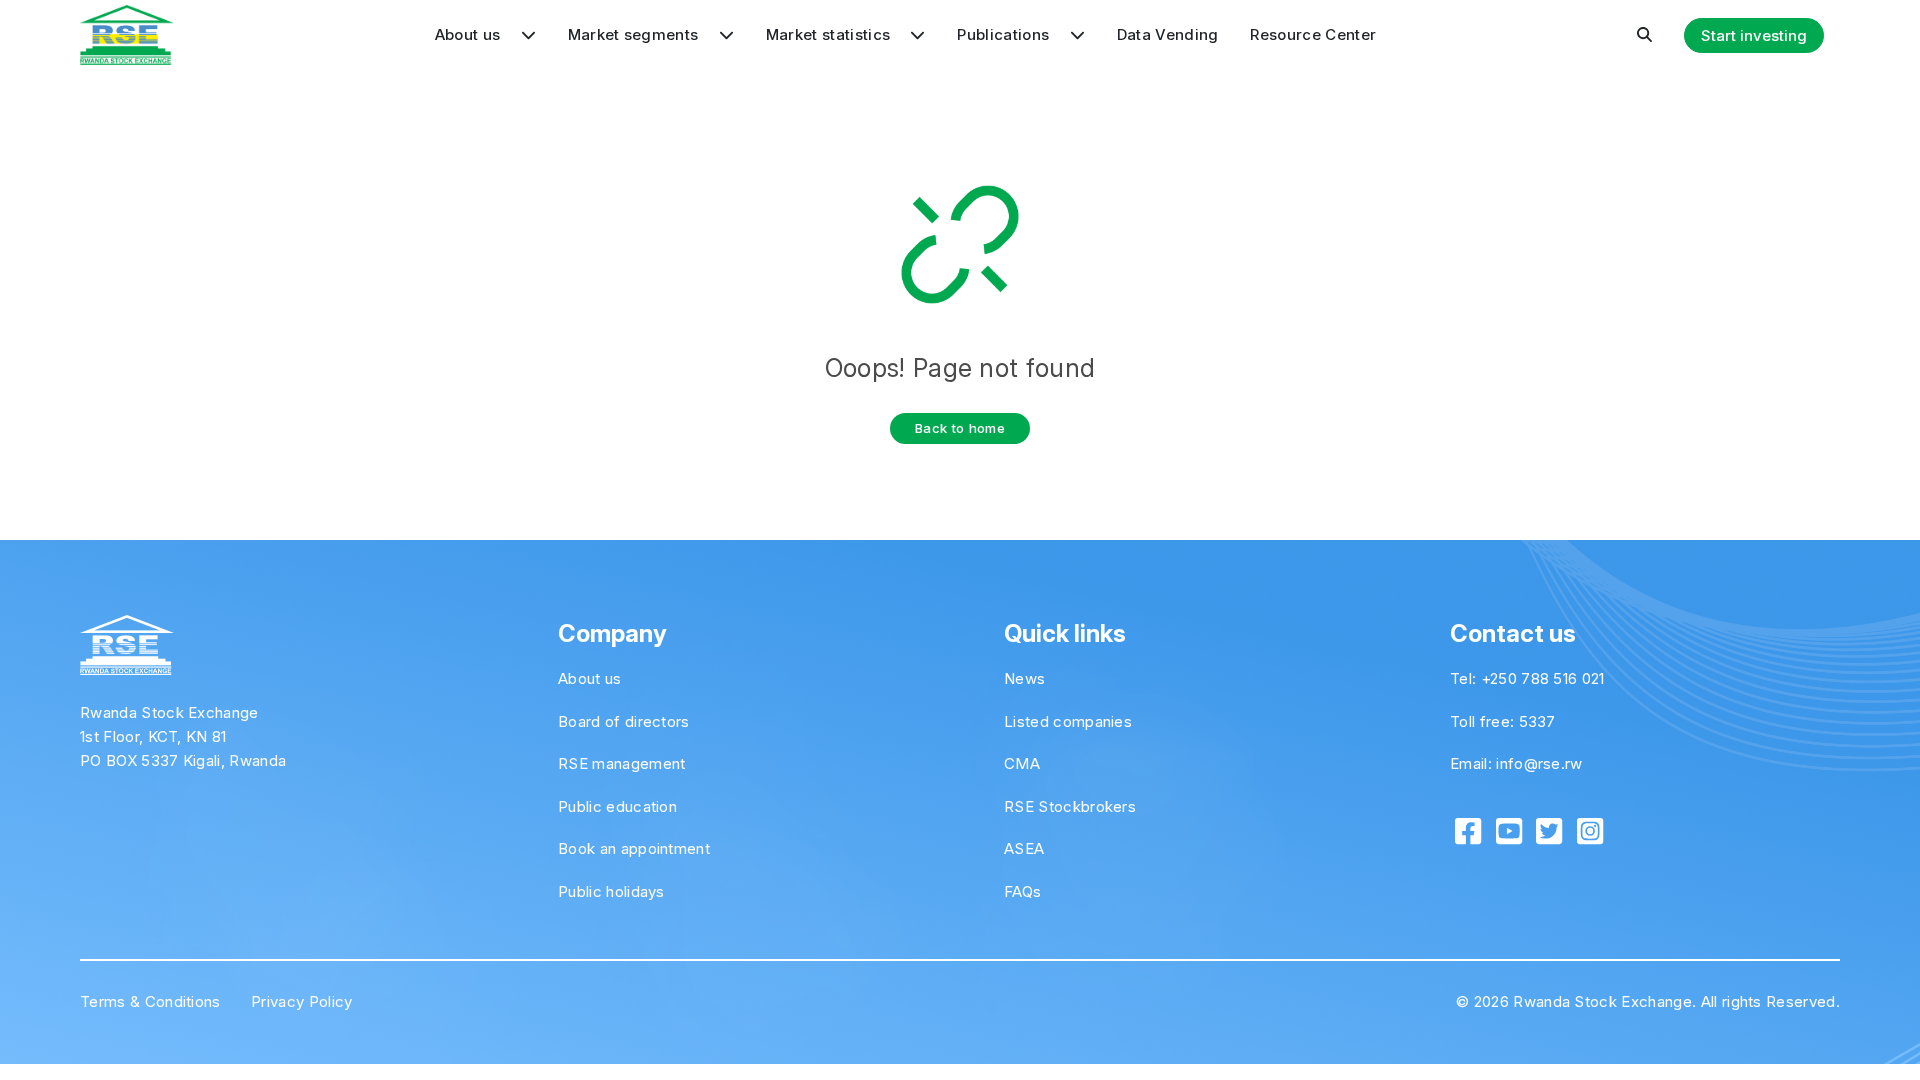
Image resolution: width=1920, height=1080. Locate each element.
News (1024, 678)
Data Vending (1168, 34)
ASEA (1024, 848)
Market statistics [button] (830, 34)
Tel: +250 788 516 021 (1527, 678)
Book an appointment (634, 848)
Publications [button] (1005, 34)
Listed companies (1068, 721)
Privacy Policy (301, 1001)
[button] (1644, 35)
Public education (617, 806)
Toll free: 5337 (1503, 721)
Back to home (960, 428)
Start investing (1754, 35)
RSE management (621, 763)
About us (590, 678)
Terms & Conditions (150, 1001)
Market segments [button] (635, 34)
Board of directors (624, 721)
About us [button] (470, 34)
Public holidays (611, 891)
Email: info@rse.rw (1516, 763)
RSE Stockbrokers (1070, 806)
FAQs (1022, 891)
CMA (1022, 763)
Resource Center (1313, 34)
